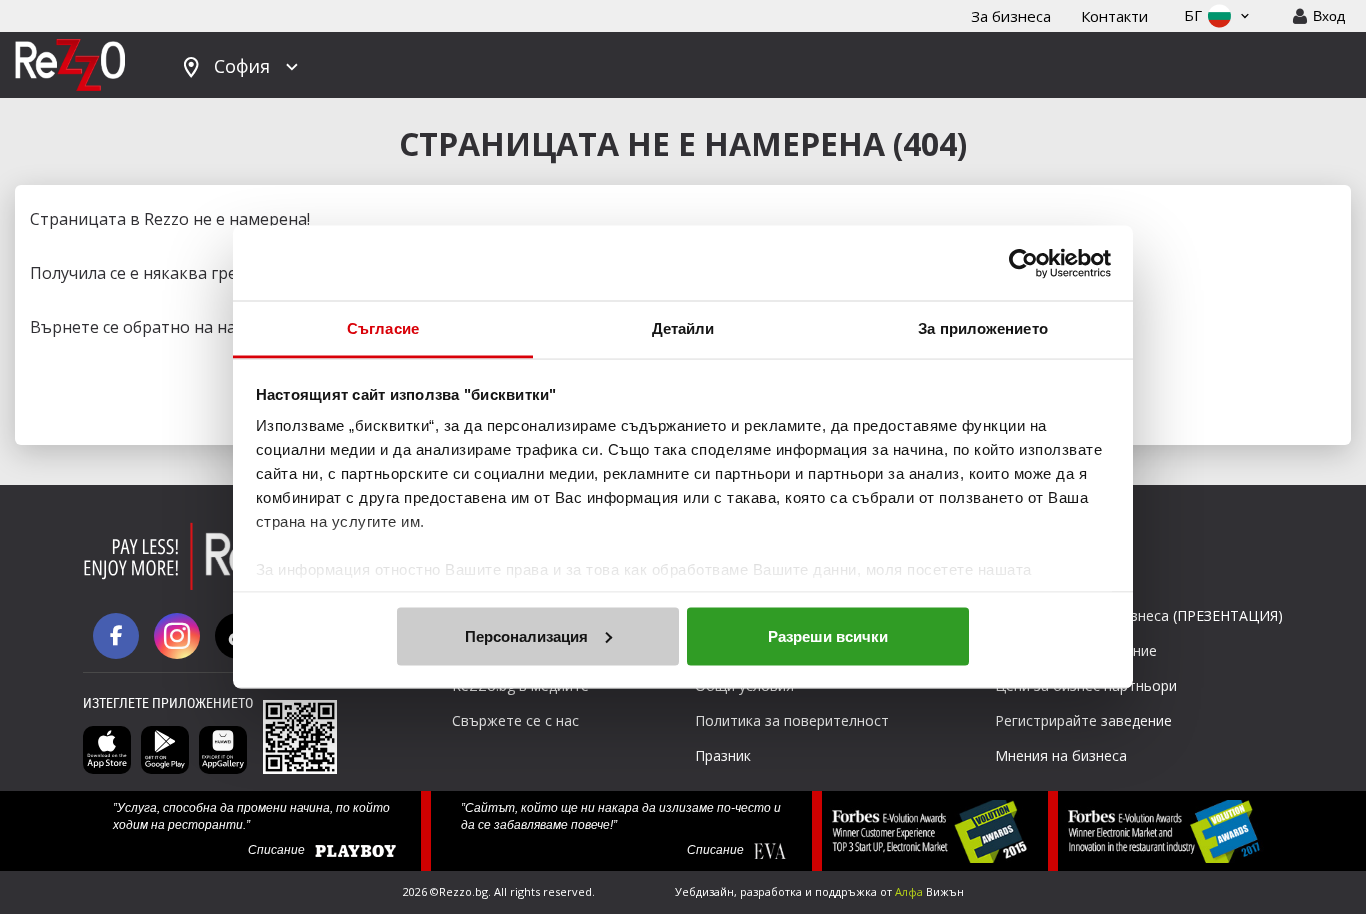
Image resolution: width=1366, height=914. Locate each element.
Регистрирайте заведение (1083, 720)
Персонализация (526, 635)
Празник (723, 755)
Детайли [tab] (683, 328)
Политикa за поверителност (792, 720)
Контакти (1114, 16)
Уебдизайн (704, 891)
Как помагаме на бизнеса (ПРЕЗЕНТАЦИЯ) (1139, 615)
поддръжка (846, 891)
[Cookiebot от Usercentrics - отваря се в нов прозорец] (1023, 263)
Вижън (929, 891)
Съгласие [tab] (383, 328)
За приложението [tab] (983, 328)
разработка (771, 891)
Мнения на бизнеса (1061, 755)
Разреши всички (828, 635)
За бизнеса (1011, 16)
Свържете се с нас (515, 720)
